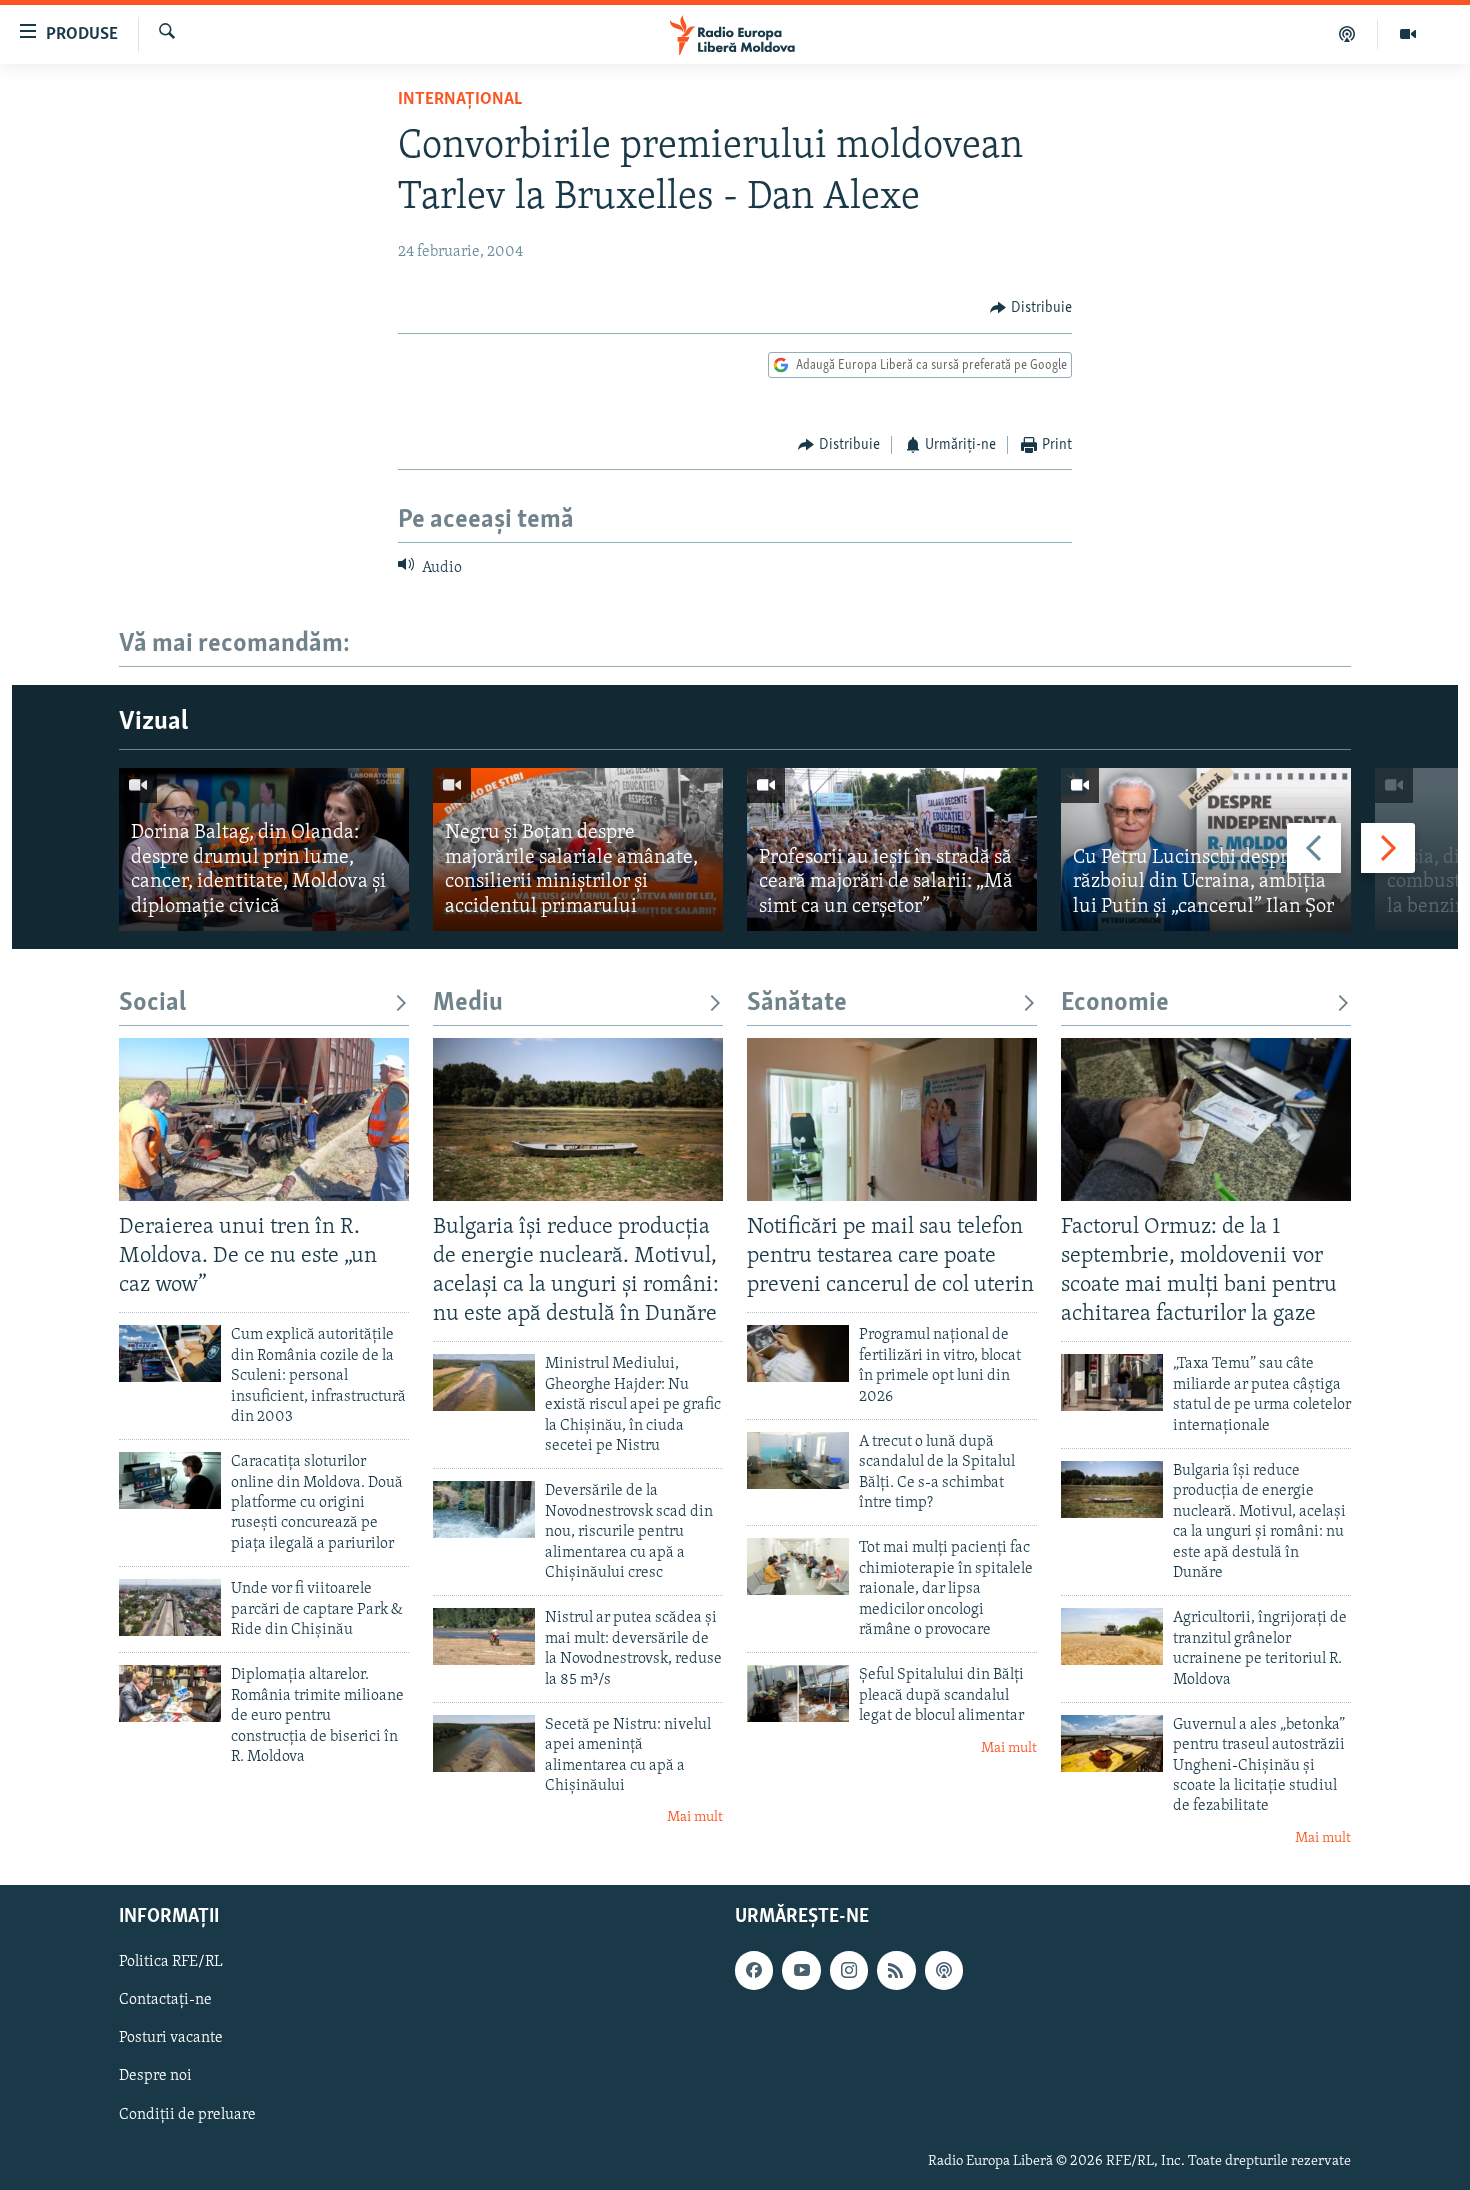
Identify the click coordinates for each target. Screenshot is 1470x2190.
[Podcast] (1347, 34)
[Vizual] (1408, 34)
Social (152, 1003)
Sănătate (797, 1003)
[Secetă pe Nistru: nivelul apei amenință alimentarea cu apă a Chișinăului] (484, 1743)
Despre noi (155, 2077)
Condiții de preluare (187, 2115)
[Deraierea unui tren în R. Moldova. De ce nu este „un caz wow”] (264, 1119)
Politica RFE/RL (171, 1963)
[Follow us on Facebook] (754, 1971)
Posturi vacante (171, 2039)
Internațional (460, 100)
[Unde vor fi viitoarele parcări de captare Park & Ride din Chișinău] (170, 1607)
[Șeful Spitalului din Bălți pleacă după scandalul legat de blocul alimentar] (798, 1693)
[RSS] (896, 1971)
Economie (1115, 1003)
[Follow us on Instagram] (849, 1971)
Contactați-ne (165, 2001)
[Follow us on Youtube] (801, 1971)
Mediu (468, 1003)
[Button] (1031, 308)
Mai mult (695, 1817)
